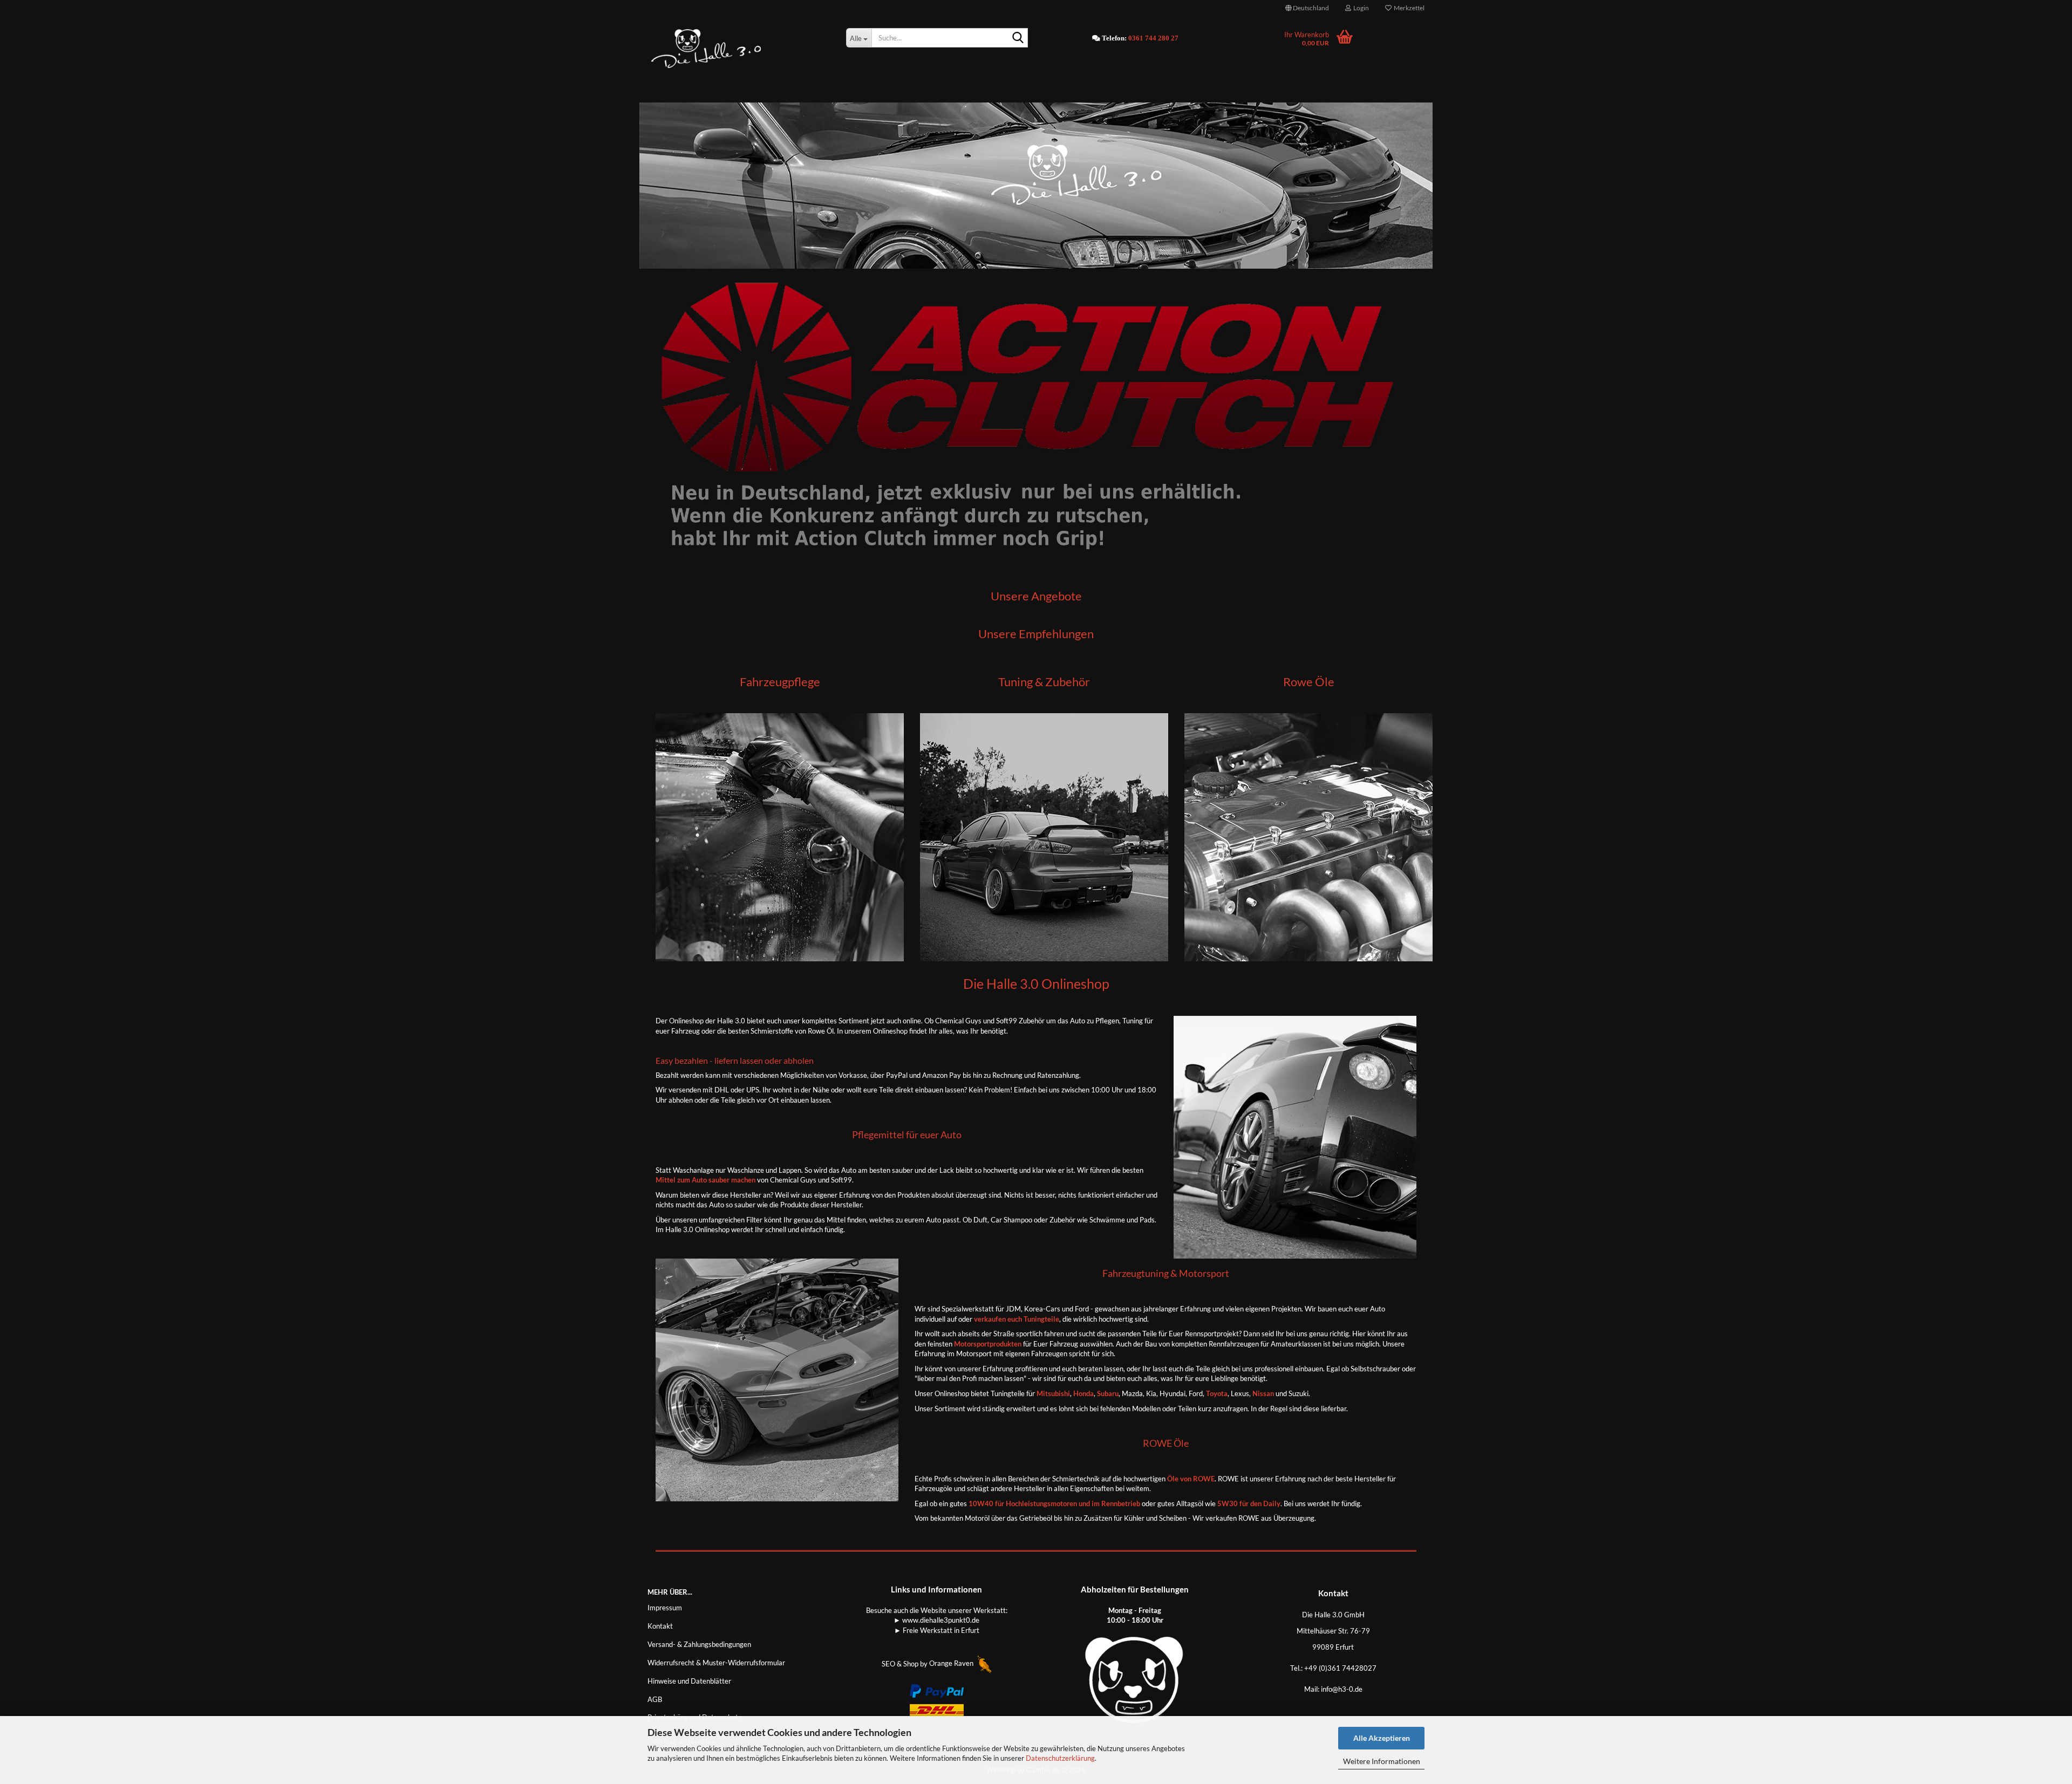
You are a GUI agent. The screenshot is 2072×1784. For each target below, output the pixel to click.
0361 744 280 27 (1153, 38)
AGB (655, 1699)
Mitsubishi (1052, 1393)
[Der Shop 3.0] (739, 49)
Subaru (1108, 1393)
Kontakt (660, 1626)
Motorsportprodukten (988, 1344)
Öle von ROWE (1191, 1479)
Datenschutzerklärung (1060, 1758)
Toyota (1217, 1393)
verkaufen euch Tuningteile (1017, 1319)
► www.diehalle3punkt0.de (936, 1620)
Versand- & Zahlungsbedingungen (699, 1644)
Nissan (1263, 1393)
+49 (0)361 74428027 (1340, 1668)
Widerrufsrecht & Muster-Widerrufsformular (716, 1663)
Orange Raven (952, 1663)
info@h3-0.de (1342, 1689)
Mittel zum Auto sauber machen (706, 1180)
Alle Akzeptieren (1382, 1738)
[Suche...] (1018, 38)
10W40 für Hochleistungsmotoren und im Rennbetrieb (1054, 1503)
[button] (1307, 8)
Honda (1083, 1393)
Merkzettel (1408, 8)
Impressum (665, 1608)
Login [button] (1360, 8)
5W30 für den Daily (1249, 1503)
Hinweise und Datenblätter (689, 1681)
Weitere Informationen (1382, 1761)
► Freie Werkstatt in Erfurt (937, 1630)
